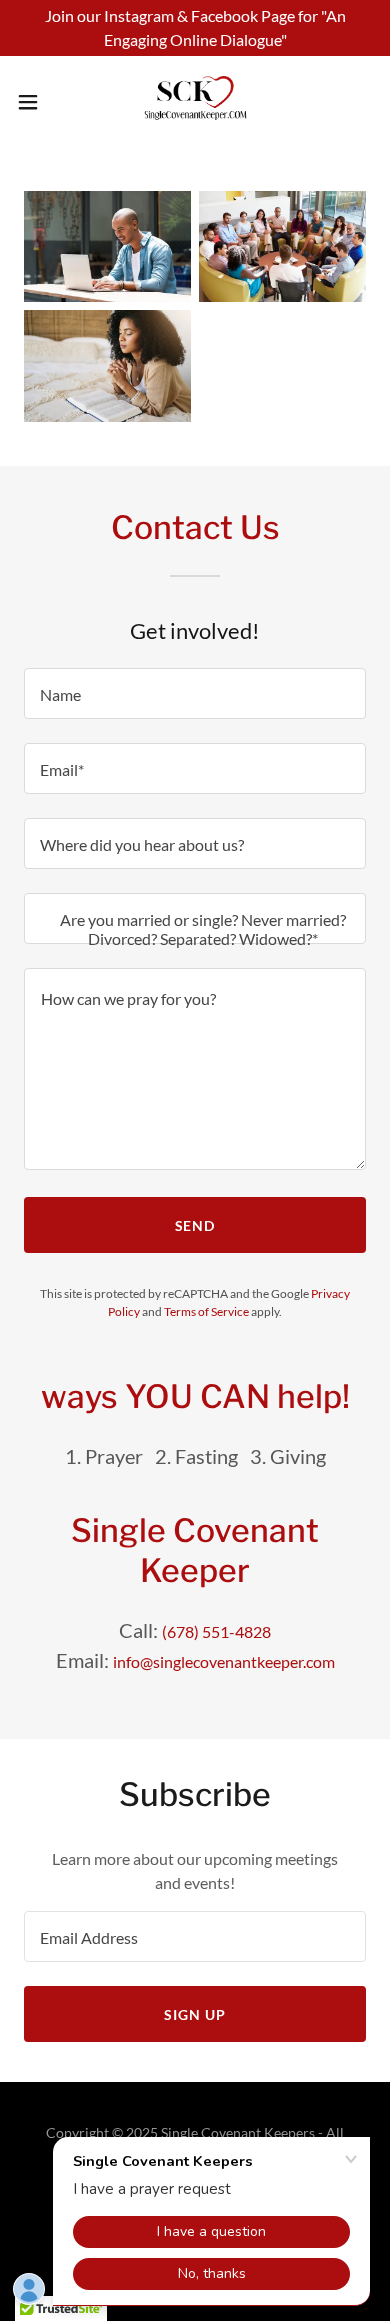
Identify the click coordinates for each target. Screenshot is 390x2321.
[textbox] (195, 693)
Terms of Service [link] (206, 1311)
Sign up (195, 2014)
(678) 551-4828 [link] (216, 1631)
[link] (194, 101)
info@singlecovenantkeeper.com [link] (224, 1661)
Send (195, 1225)
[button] (36, 102)
